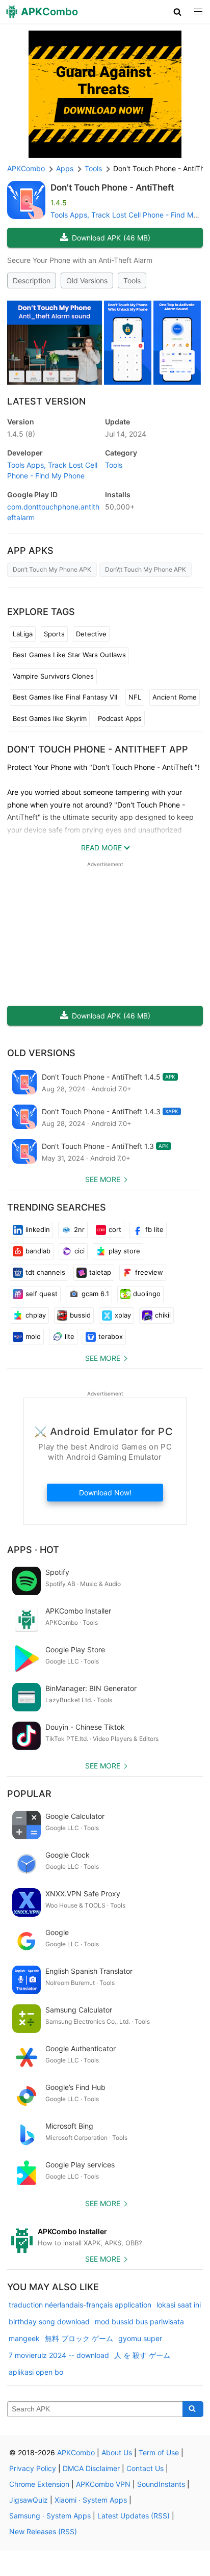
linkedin (38, 1229)
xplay (123, 1315)
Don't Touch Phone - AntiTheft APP (98, 749)
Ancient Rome (175, 697)
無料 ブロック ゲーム (79, 2338)
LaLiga (23, 634)
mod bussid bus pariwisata (139, 2322)
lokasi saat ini (179, 2305)
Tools (132, 280)
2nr (79, 1229)
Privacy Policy (33, 2468)
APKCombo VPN (103, 2484)
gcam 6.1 (95, 1294)
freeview (149, 1272)
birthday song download (49, 2322)
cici (80, 1251)
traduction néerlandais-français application (80, 2305)
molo (33, 1336)
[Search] (193, 2409)
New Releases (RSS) (43, 2531)
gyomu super (140, 2338)
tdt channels (45, 1272)
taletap (100, 1272)
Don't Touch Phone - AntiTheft (112, 187)
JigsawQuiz (29, 2500)
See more (103, 1179)
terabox (111, 1336)
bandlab (38, 1251)
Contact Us (145, 2468)
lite (70, 1336)
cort (115, 1229)
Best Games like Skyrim (50, 718)
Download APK (111, 238)
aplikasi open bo (36, 2372)
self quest (42, 1294)
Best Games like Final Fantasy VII (65, 697)
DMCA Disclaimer (91, 2468)
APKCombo (26, 168)
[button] (178, 12)
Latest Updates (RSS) (134, 2516)
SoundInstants (161, 2484)
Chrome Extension (39, 2484)
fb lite (154, 1229)
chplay (36, 1315)
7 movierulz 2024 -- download (59, 2355)
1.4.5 (21, 434)
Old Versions (87, 280)
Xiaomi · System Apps (91, 2500)
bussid (80, 1315)
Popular (29, 1794)
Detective (91, 634)
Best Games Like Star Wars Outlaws (69, 655)
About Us (117, 2452)
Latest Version (46, 401)
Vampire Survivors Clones (53, 676)
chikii (163, 1315)
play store (124, 1251)
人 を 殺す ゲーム (142, 2355)
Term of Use (159, 2452)
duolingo (147, 1294)
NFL (135, 697)
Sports (54, 634)
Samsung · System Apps (50, 2516)
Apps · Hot (33, 1550)
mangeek (24, 2338)
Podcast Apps (120, 718)
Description (32, 280)
